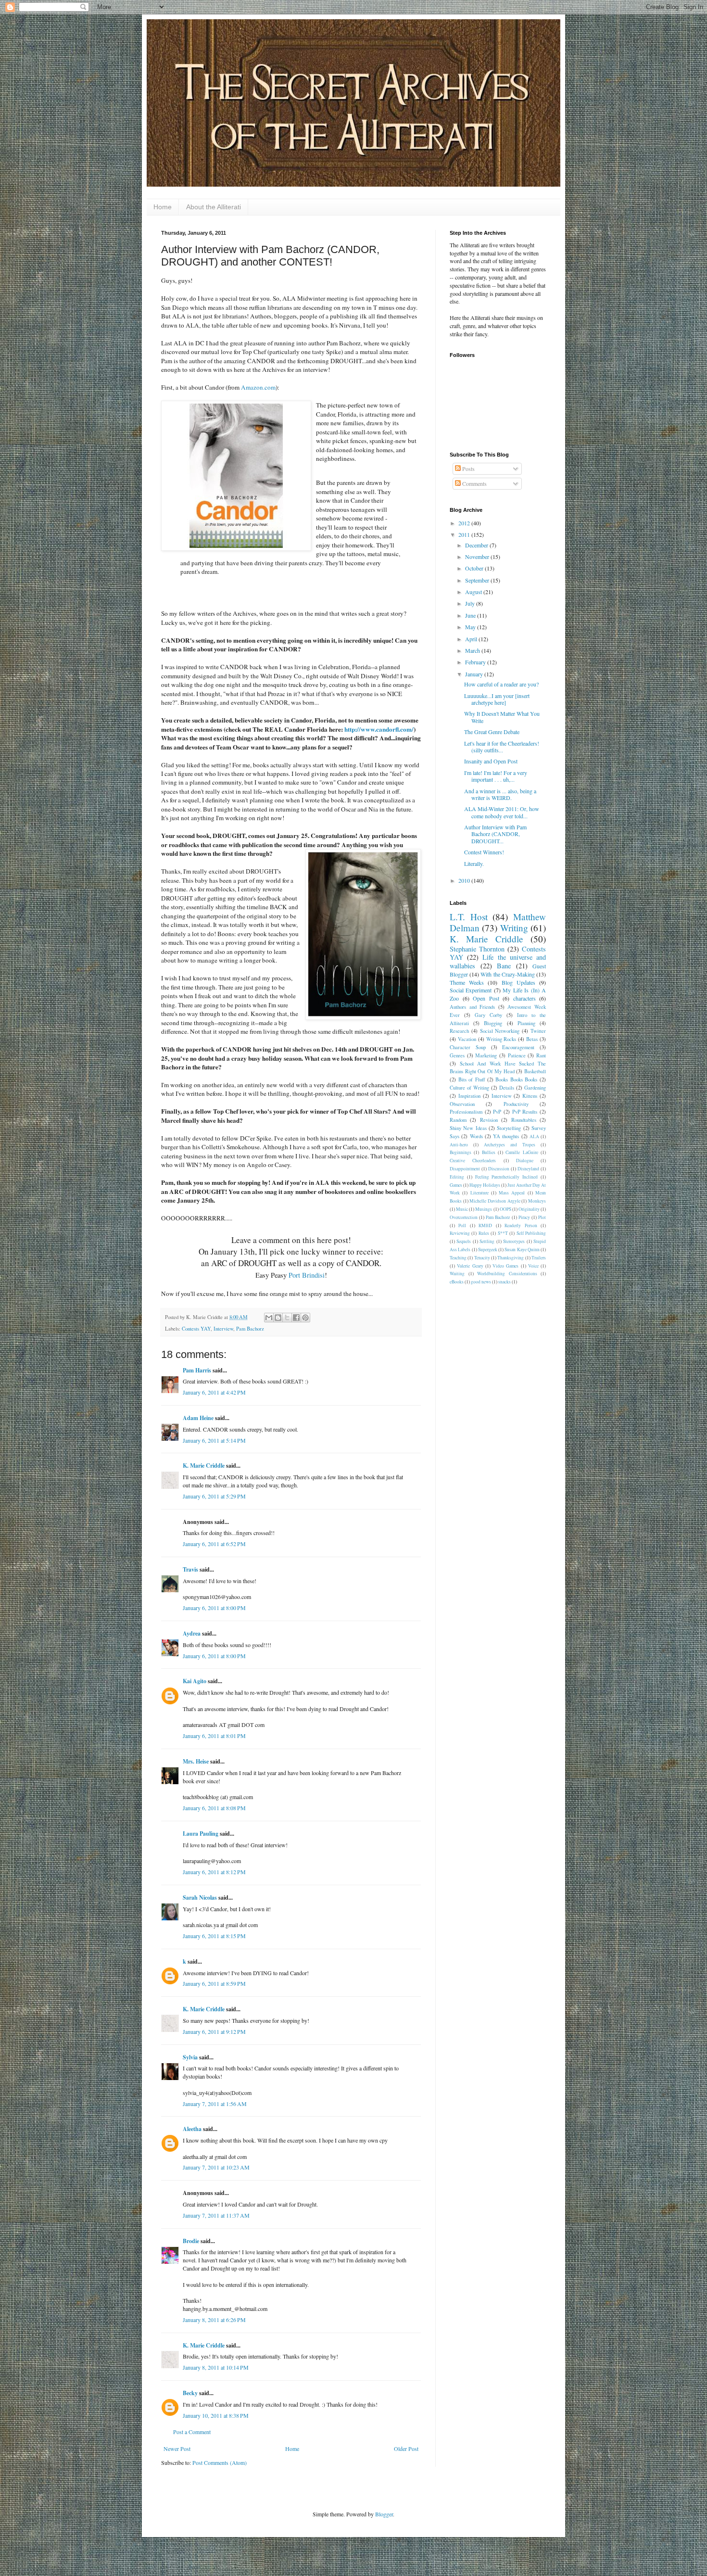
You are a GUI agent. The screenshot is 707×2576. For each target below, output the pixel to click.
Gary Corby (488, 1015)
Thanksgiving (511, 1258)
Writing (514, 928)
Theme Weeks (467, 982)
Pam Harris (197, 1370)
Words (476, 1136)
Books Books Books (516, 1079)
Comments (474, 483)
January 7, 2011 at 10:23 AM (216, 2167)
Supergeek (488, 1250)
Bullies (489, 1152)
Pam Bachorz (250, 1329)
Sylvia (190, 2057)
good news (481, 1282)
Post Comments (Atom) (220, 2462)
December (477, 545)
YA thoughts (506, 1136)
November (478, 557)
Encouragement (518, 1047)
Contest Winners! (484, 852)
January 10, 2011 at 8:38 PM (216, 2415)
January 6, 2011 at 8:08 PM (214, 1808)
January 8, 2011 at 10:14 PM (216, 2367)
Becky (190, 2393)
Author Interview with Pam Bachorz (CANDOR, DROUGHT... (495, 834)
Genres (457, 1055)
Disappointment (465, 1169)
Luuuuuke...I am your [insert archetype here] (497, 699)
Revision (489, 1120)
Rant (541, 1055)
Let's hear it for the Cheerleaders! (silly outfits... (502, 747)
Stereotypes (514, 1241)
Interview (223, 1329)
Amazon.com (258, 387)
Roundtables (524, 1120)
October (475, 568)
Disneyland (528, 1169)
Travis (190, 1569)
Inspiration (469, 1096)
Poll (462, 1225)
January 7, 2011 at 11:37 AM (216, 2215)
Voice (533, 1266)
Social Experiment (471, 990)
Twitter (538, 1031)
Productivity (516, 1104)
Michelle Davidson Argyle (495, 1201)
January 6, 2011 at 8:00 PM (214, 1608)
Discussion (499, 1169)
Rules (484, 1233)
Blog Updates (518, 982)
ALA (534, 1136)
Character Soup (468, 1047)
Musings (484, 1209)
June (471, 615)
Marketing (486, 1055)
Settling (487, 1241)
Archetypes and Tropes (510, 1145)
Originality (529, 1209)
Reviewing (460, 1233)
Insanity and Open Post (491, 761)
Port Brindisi (307, 1275)
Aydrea (192, 1633)
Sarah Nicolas (200, 1897)
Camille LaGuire (522, 1152)
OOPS (505, 1209)
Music (462, 1209)
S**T (503, 1233)
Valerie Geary (470, 1266)
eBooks (457, 1282)
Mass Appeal (512, 1193)
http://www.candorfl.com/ (379, 729)
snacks (505, 1282)
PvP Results (525, 1112)
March (473, 650)
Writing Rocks (501, 1039)
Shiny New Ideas (468, 1128)
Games (456, 1185)
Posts (468, 469)
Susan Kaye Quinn (522, 1250)
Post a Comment (192, 2432)
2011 (465, 534)
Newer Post (177, 2449)
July (471, 603)
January (475, 674)
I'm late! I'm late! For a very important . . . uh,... (496, 776)
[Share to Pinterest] (305, 1318)
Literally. (474, 863)
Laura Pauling (201, 1834)
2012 (465, 523)
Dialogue (525, 1161)
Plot (542, 1217)
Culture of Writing (469, 1088)
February (476, 662)
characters (524, 998)
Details (507, 1088)
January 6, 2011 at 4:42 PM (214, 1392)
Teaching (458, 1258)
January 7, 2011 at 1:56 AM (215, 2104)
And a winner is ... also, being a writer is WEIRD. (500, 794)
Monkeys (537, 1201)
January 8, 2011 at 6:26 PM (214, 2320)
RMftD (485, 1225)
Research (459, 1031)
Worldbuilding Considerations (507, 1274)
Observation (462, 1104)
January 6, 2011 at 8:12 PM (214, 1872)
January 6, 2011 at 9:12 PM (214, 2031)
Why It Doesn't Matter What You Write (502, 717)
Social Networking (500, 1031)
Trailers (539, 1258)
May (471, 627)
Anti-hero (459, 1145)
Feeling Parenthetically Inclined (507, 1177)
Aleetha (192, 2129)
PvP (497, 1112)
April (472, 639)
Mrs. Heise (196, 1761)
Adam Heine (198, 1418)
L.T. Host (469, 917)
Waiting (457, 1274)
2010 (465, 880)
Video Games (505, 1266)
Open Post (486, 998)
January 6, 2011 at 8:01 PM (214, 1736)
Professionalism (466, 1112)
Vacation (467, 1039)
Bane (504, 966)
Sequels (464, 1241)
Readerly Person (521, 1225)
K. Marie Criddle (204, 1466)
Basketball (535, 1071)
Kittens (530, 1096)
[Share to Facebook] (296, 1318)
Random (458, 1120)
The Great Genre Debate (492, 732)
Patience (517, 1055)
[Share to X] (287, 1318)
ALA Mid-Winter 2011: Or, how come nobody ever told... (502, 812)
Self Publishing (531, 1233)
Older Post (406, 2449)
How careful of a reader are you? (501, 684)
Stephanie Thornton (477, 949)
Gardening (535, 1088)
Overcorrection (464, 1217)
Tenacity (482, 1258)
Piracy (524, 1217)
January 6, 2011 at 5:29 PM (214, 1496)
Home (163, 207)
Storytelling (509, 1128)
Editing (457, 1177)
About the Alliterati (214, 207)
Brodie (191, 2241)
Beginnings (461, 1152)
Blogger (384, 2514)
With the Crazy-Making (507, 974)
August (474, 592)
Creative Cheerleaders (473, 1161)
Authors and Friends (472, 1007)
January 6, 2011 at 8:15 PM (214, 1936)
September (478, 580)
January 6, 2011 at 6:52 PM (214, 1544)
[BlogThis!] (278, 1318)
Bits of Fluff (472, 1079)
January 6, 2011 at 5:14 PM (214, 1440)
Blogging (493, 1023)
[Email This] (269, 1318)
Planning (526, 1023)
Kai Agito (195, 1681)
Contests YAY (196, 1329)
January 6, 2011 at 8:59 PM (214, 1983)
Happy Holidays (485, 1185)
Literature (480, 1193)
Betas (532, 1039)
